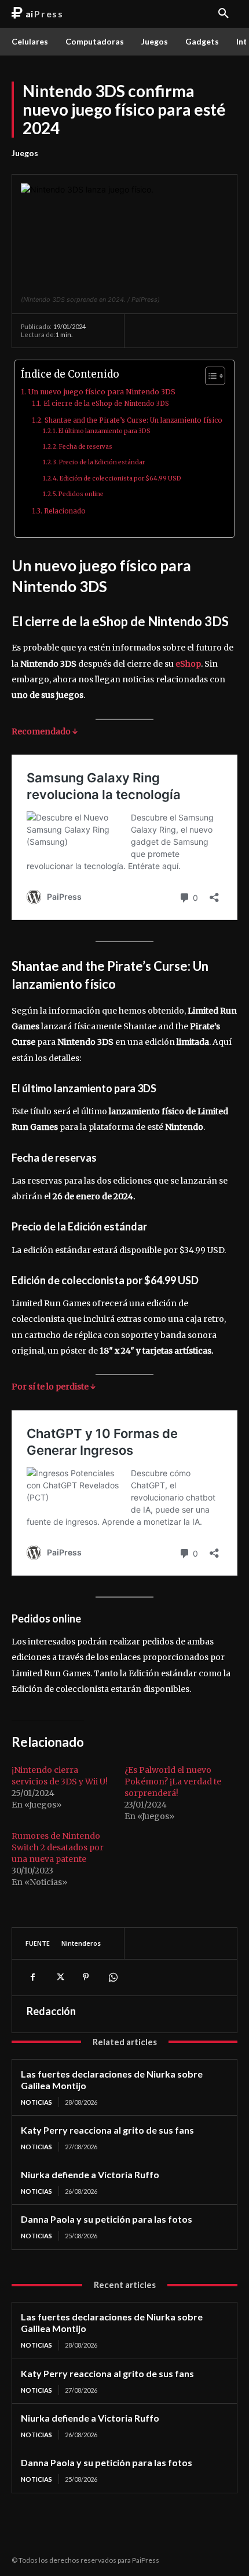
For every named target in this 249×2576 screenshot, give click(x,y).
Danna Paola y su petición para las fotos (107, 2219)
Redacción (51, 2011)
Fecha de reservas (86, 447)
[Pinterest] (86, 1977)
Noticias (36, 2102)
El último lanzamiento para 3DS (105, 431)
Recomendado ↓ (45, 731)
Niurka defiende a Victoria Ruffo (90, 2174)
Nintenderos (81, 1943)
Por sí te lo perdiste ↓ (54, 1387)
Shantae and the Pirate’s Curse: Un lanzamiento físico (133, 420)
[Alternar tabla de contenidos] (209, 376)
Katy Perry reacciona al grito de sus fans (107, 2130)
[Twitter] (59, 1977)
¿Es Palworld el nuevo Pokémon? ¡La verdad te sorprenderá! (173, 1782)
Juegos (25, 153)
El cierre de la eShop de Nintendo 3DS (106, 404)
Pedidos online (81, 494)
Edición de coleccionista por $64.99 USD (120, 478)
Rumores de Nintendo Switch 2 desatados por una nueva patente (58, 1847)
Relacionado (65, 511)
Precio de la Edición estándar (102, 462)
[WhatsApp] (112, 1977)
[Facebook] (32, 1977)
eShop (188, 664)
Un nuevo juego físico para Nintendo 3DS (102, 392)
